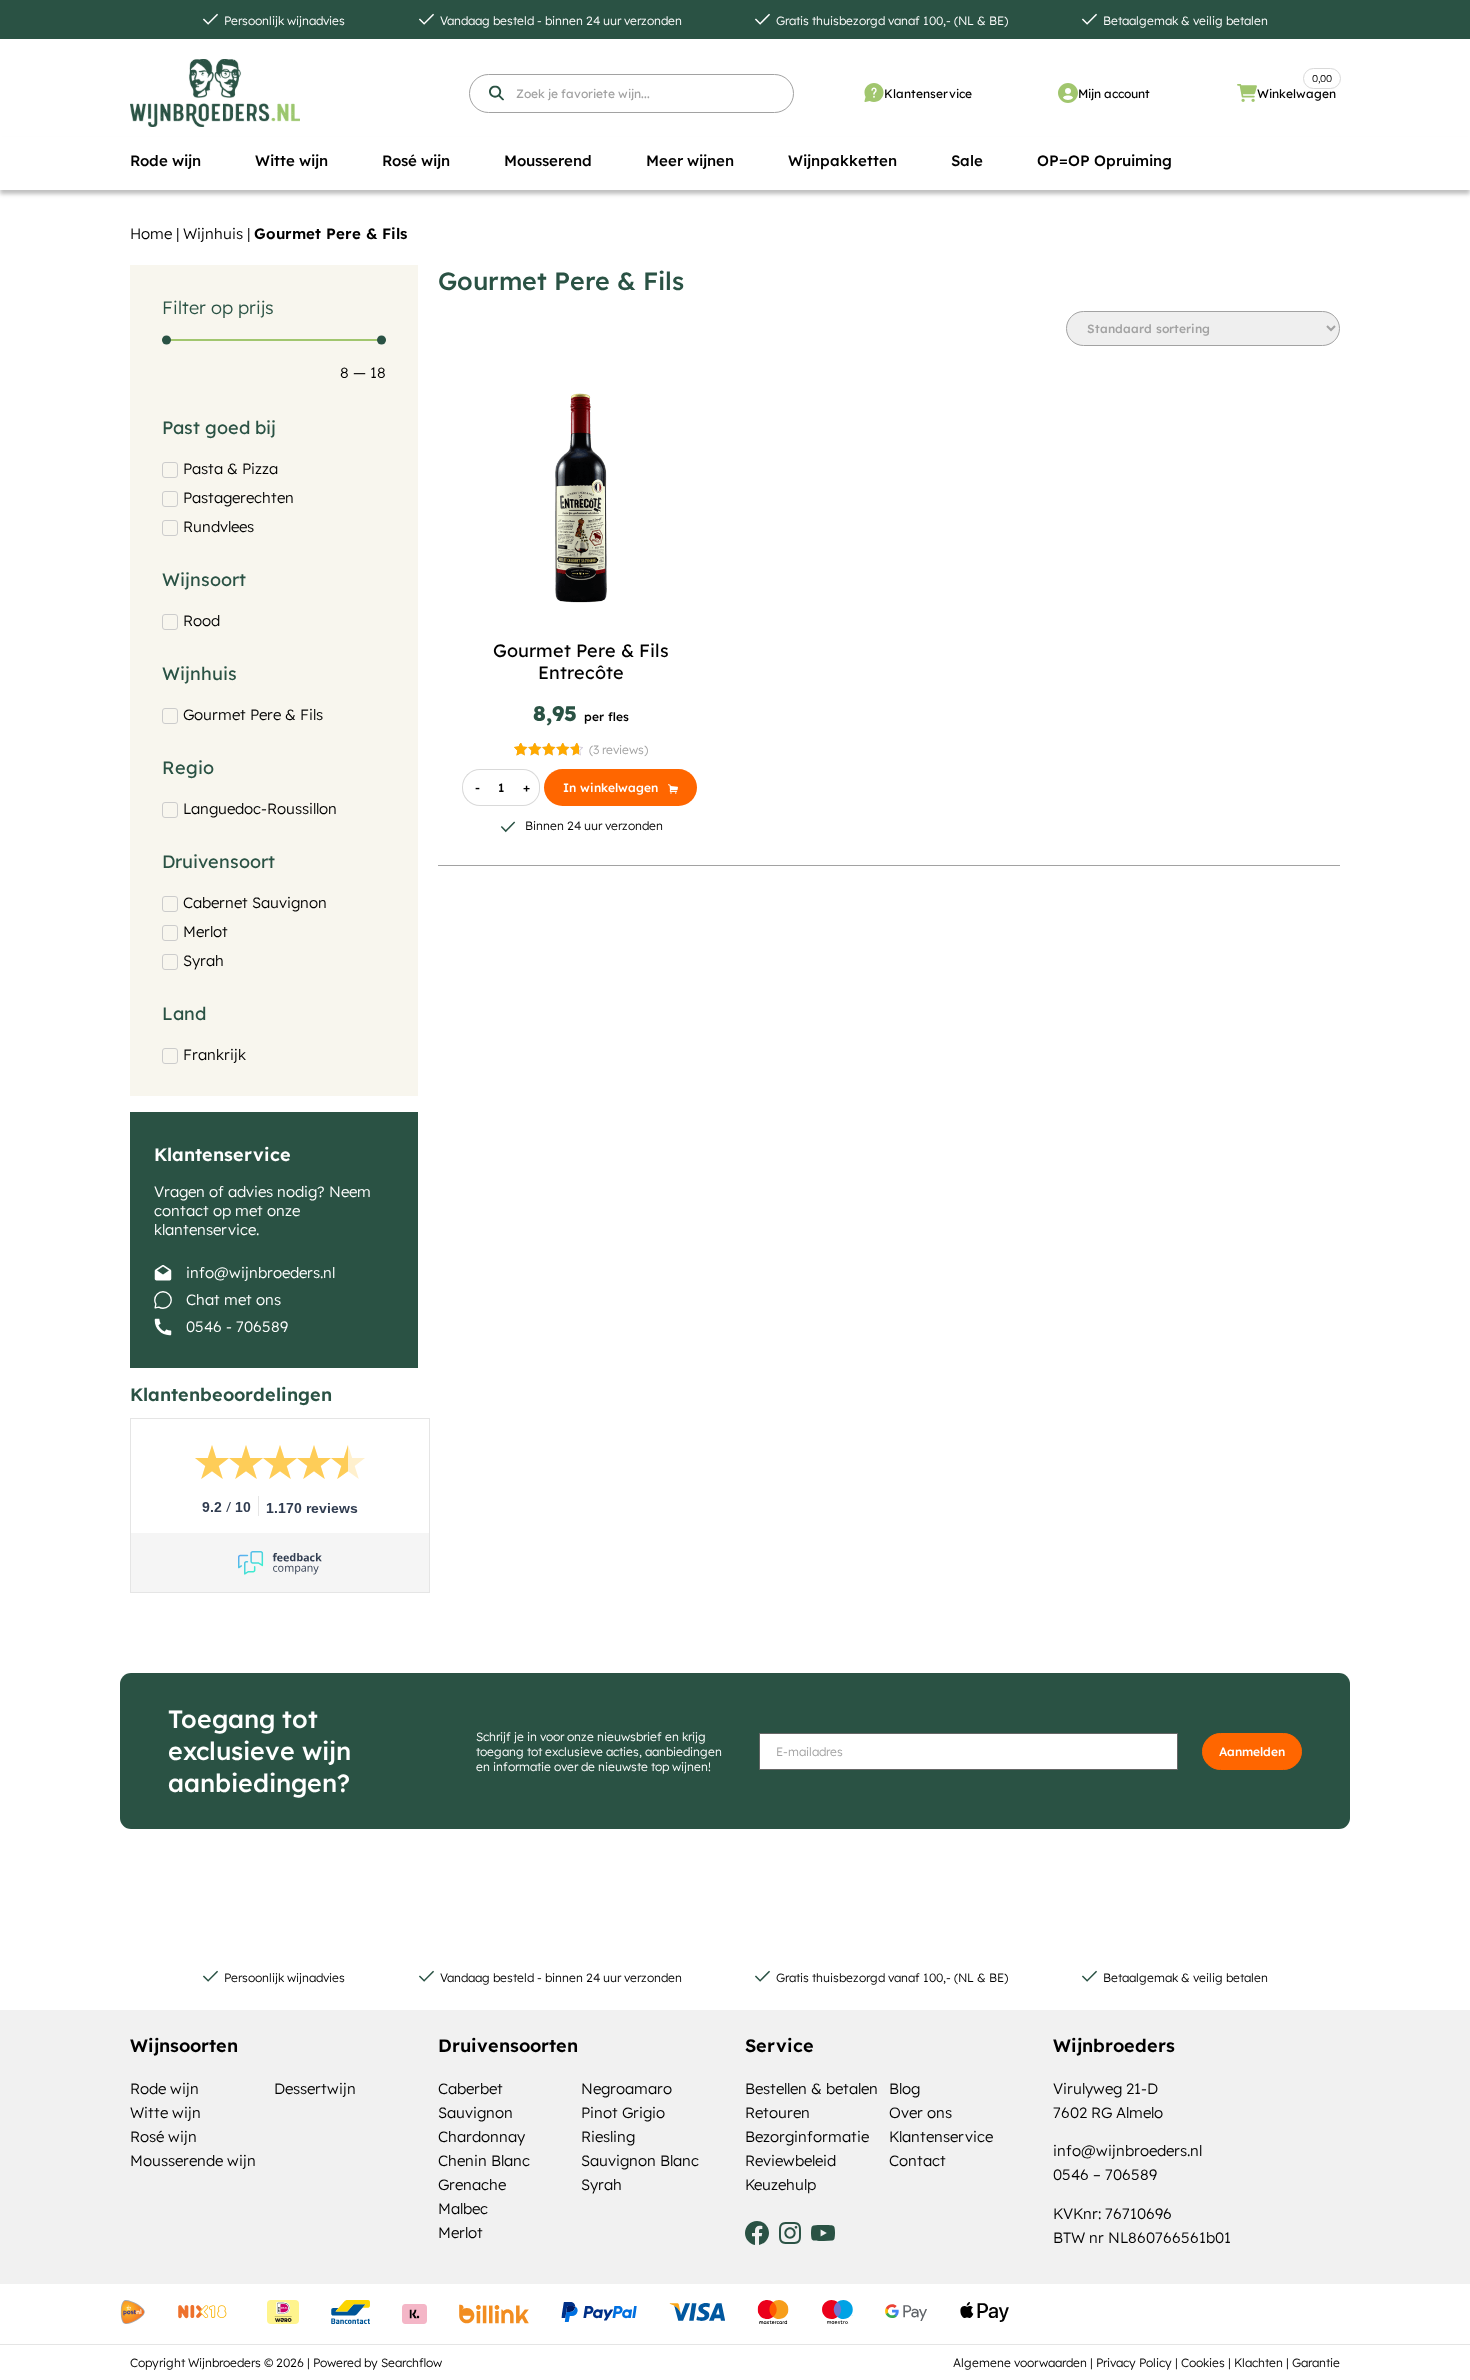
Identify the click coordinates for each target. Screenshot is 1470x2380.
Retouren (777, 2112)
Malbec (463, 2208)
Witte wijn (165, 2112)
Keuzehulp (780, 2184)
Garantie (1316, 2362)
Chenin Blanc (484, 2160)
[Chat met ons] (163, 1300)
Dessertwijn (315, 2088)
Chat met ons (233, 1299)
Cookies (1203, 2362)
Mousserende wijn (193, 2160)
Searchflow (411, 2362)
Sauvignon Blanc (640, 2160)
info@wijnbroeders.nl (260, 1272)
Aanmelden (1252, 1751)
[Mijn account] (1068, 93)
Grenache (472, 2184)
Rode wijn (164, 2088)
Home (151, 233)
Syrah (601, 2184)
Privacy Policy (1134, 2362)
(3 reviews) (618, 749)
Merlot (460, 2232)
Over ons (920, 2112)
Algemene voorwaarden (1020, 2362)
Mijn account (1114, 93)
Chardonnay (481, 2136)
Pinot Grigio (623, 2112)
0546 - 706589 (237, 1326)
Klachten (1258, 2362)
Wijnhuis (213, 233)
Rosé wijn (163, 2136)
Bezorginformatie (807, 2136)
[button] (165, 161)
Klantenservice (928, 93)
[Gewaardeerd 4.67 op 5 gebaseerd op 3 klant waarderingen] (548, 749)
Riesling (608, 2136)
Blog (904, 2088)
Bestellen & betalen (811, 2088)
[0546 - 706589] (163, 1327)
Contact (917, 2160)
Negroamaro (626, 2088)
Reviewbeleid (790, 2160)
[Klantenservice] (874, 93)
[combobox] (631, 93)
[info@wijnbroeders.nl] (163, 1273)
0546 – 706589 (1105, 2174)
